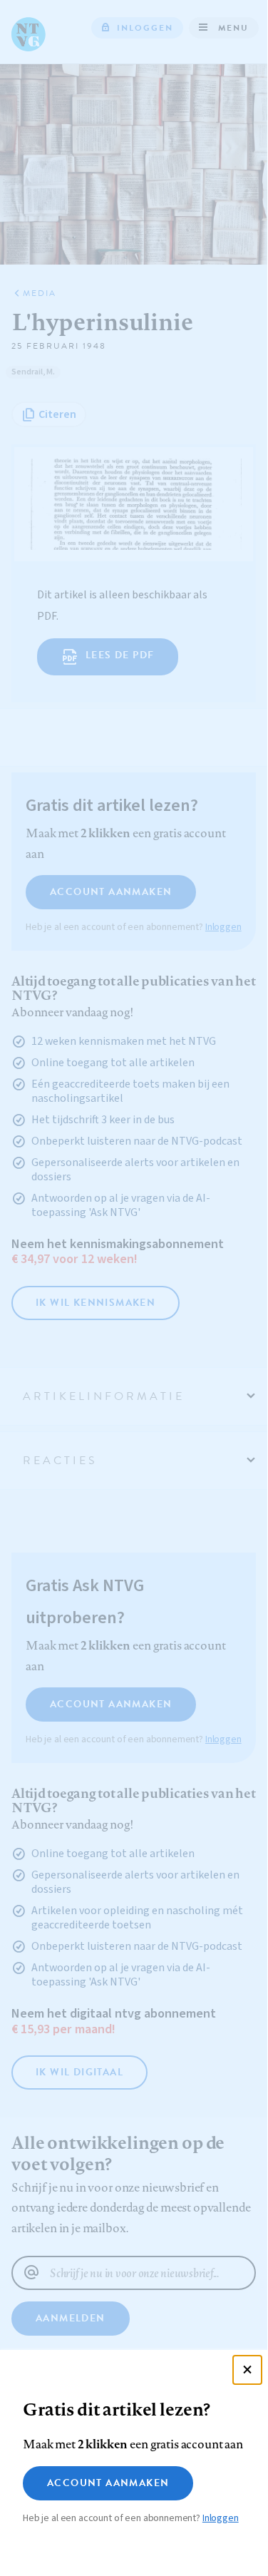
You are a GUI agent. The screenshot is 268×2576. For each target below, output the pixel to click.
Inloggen (221, 2518)
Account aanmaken (108, 2483)
